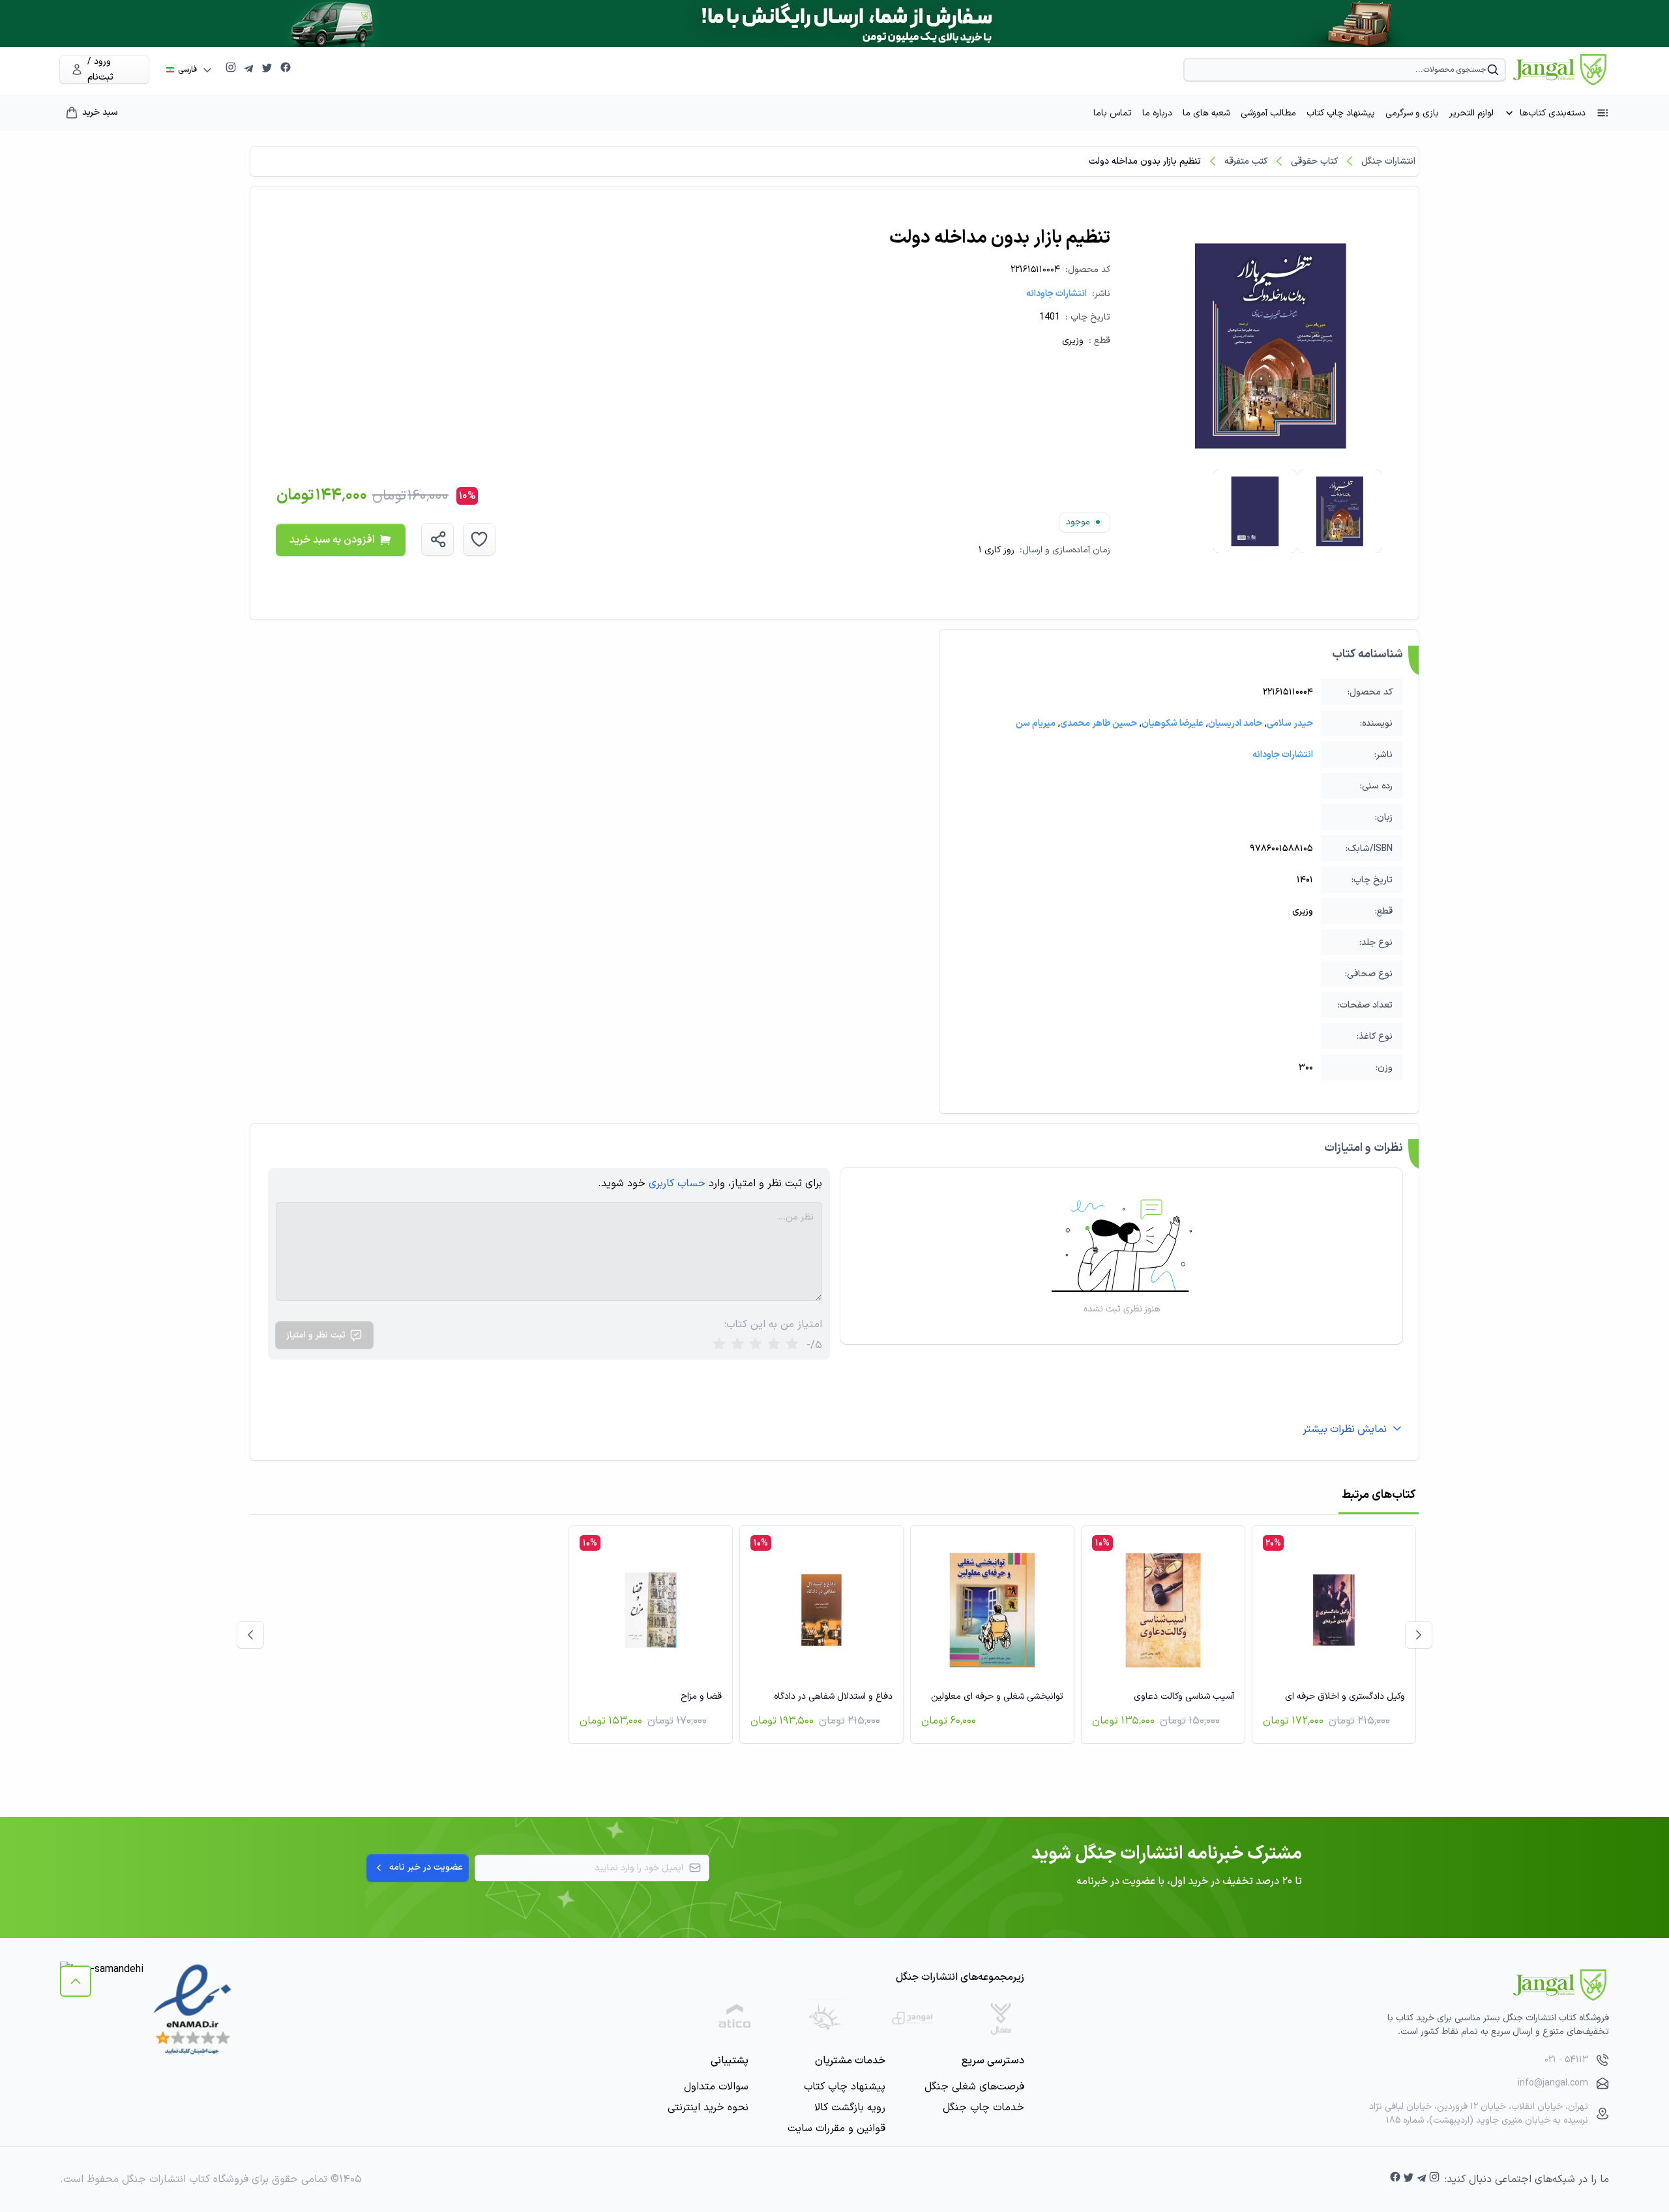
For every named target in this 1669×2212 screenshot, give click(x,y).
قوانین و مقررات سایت (836, 2129)
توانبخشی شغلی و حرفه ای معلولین (997, 1696)
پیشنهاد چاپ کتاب (1341, 113)
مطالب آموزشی (1268, 113)
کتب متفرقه (1246, 161)
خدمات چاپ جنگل (983, 2108)
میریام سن (1036, 724)
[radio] (719, 1345)
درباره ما (1157, 113)
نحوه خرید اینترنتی (708, 2108)
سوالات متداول (716, 2087)
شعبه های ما (1206, 113)
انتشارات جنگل (1388, 161)
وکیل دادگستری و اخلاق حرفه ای (1345, 1696)
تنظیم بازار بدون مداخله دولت (1145, 161)
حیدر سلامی (1290, 724)
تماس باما (1113, 113)
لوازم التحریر (1471, 113)
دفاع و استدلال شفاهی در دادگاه (833, 1696)
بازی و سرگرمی (1412, 113)
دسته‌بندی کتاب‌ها (1553, 113)
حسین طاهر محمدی (1099, 724)
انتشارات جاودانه (1056, 294)
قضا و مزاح (701, 1696)
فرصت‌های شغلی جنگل (974, 2087)
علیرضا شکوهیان (1173, 724)
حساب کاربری (677, 1184)
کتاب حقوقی (1314, 161)
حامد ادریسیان (1235, 724)
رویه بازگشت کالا (850, 2108)
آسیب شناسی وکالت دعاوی (1184, 1696)
